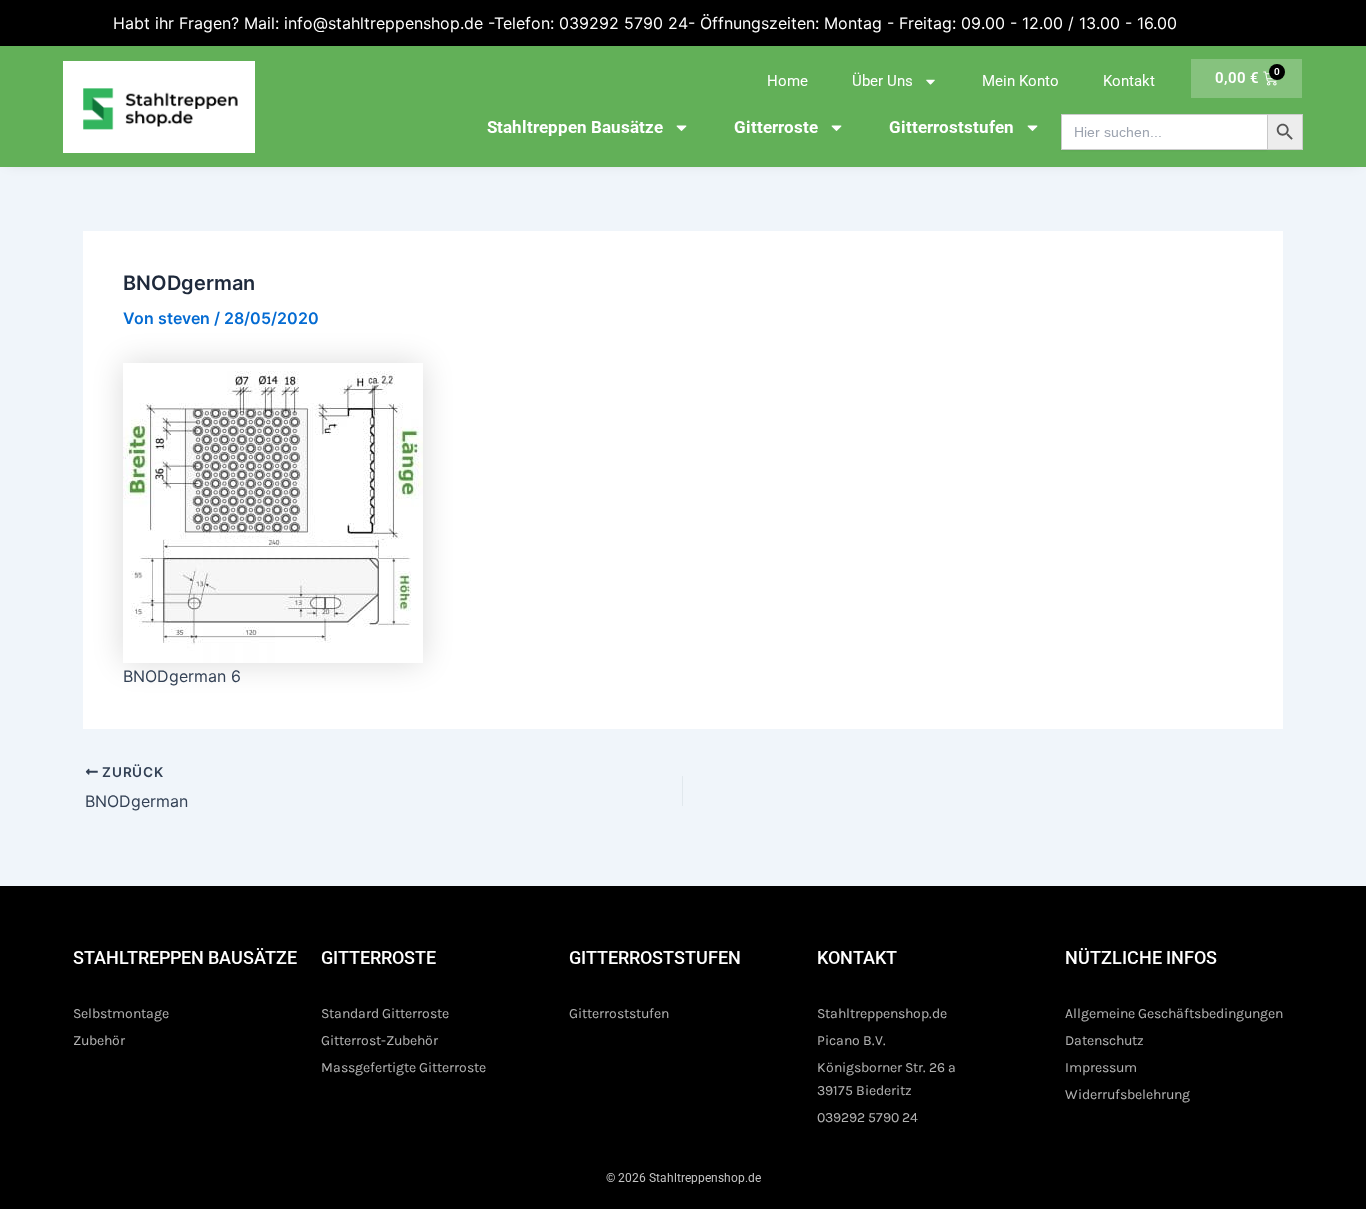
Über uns (882, 81)
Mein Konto (1020, 81)
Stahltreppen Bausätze (575, 127)
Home (787, 81)
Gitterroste (776, 127)
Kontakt (1129, 81)
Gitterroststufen (951, 127)
